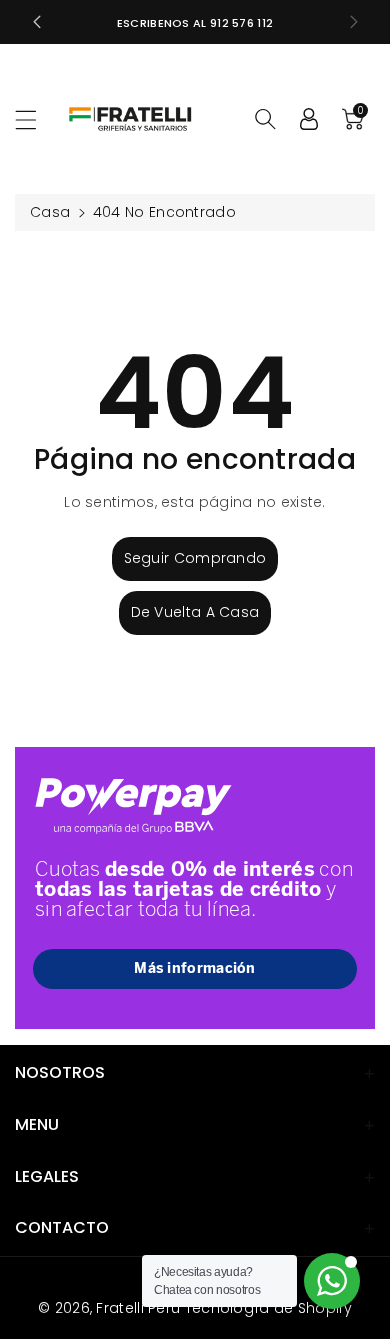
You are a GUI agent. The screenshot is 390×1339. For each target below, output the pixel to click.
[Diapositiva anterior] (37, 22)
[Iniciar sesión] (309, 119)
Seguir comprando (195, 558)
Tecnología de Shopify (268, 1308)
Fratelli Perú (138, 1308)
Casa (50, 212)
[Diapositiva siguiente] (354, 22)
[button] (35, 119)
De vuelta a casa (195, 612)
